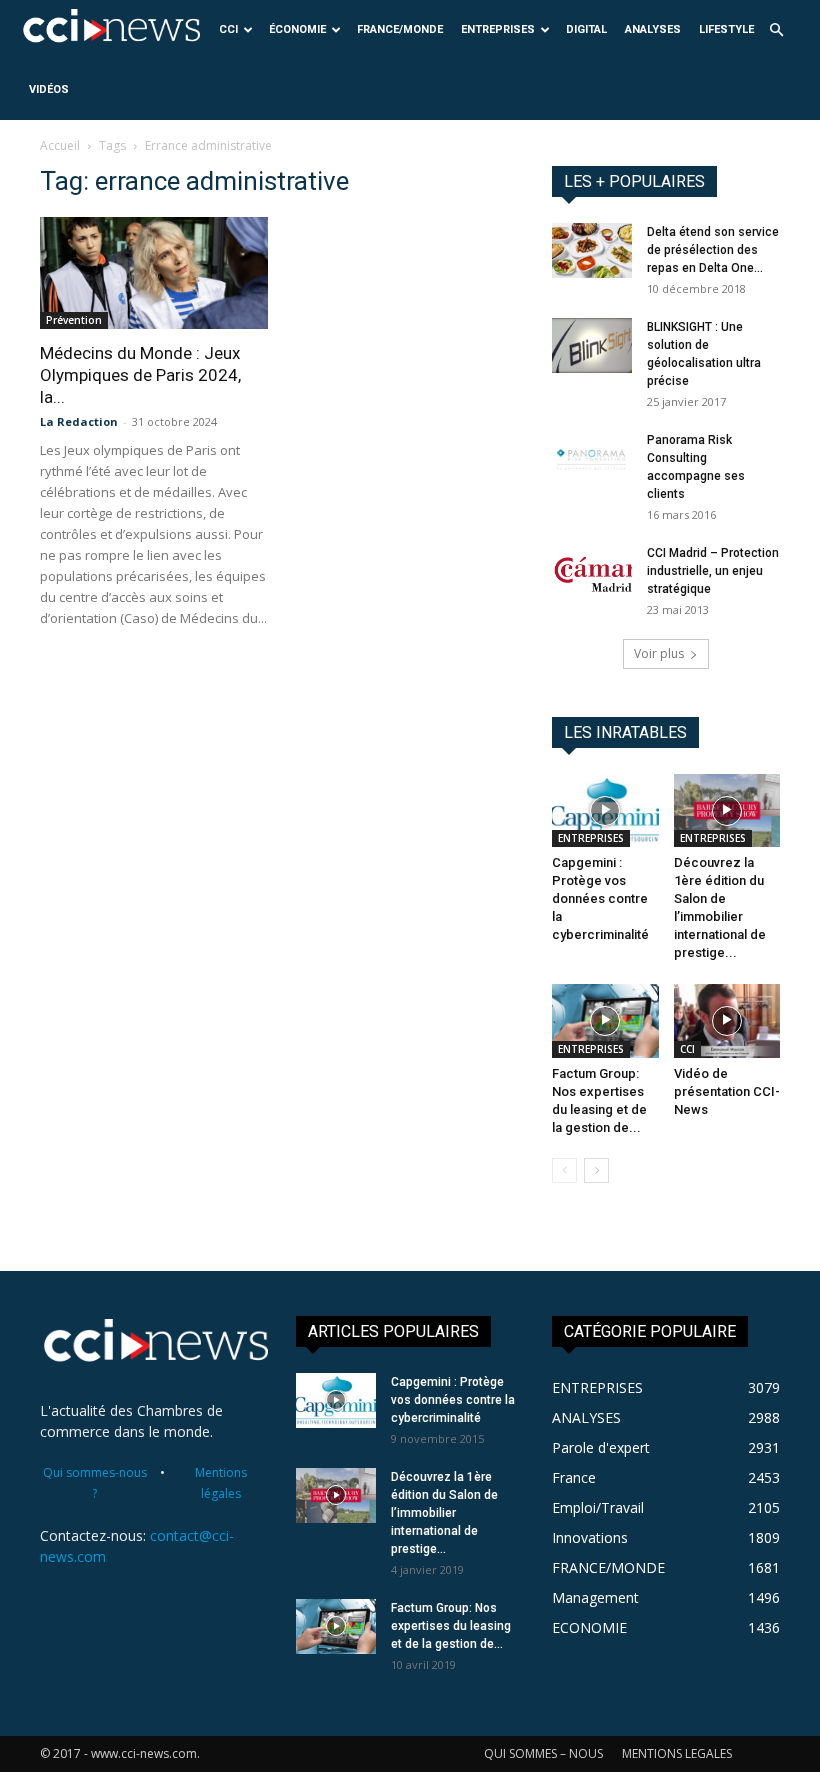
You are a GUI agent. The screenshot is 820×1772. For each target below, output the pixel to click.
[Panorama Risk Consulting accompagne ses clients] (592, 458)
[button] (776, 30)
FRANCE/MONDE (400, 29)
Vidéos (49, 89)
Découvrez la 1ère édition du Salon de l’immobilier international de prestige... (444, 1513)
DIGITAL (586, 29)
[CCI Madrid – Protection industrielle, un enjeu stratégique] (592, 571)
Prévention (74, 320)
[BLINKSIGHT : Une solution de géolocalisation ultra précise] (592, 345)
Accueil (60, 145)
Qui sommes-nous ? (95, 1483)
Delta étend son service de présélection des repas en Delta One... (713, 250)
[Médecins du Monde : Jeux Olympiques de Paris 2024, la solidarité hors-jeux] (154, 273)
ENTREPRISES (498, 29)
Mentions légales (221, 1483)
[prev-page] (564, 1170)
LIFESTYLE (726, 29)
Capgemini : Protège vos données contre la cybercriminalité (600, 898)
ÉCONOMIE (297, 29)
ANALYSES (653, 29)
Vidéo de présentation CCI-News (727, 1091)
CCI (228, 29)
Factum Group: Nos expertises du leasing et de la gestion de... (451, 1626)
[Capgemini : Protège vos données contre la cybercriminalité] (605, 810)
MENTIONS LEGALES (677, 1753)
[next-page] (596, 1170)
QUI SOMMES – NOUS (543, 1753)
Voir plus (659, 653)
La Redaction (79, 421)
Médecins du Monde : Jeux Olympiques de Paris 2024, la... (140, 375)
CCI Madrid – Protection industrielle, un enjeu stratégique (713, 571)
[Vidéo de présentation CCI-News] (727, 1020)
